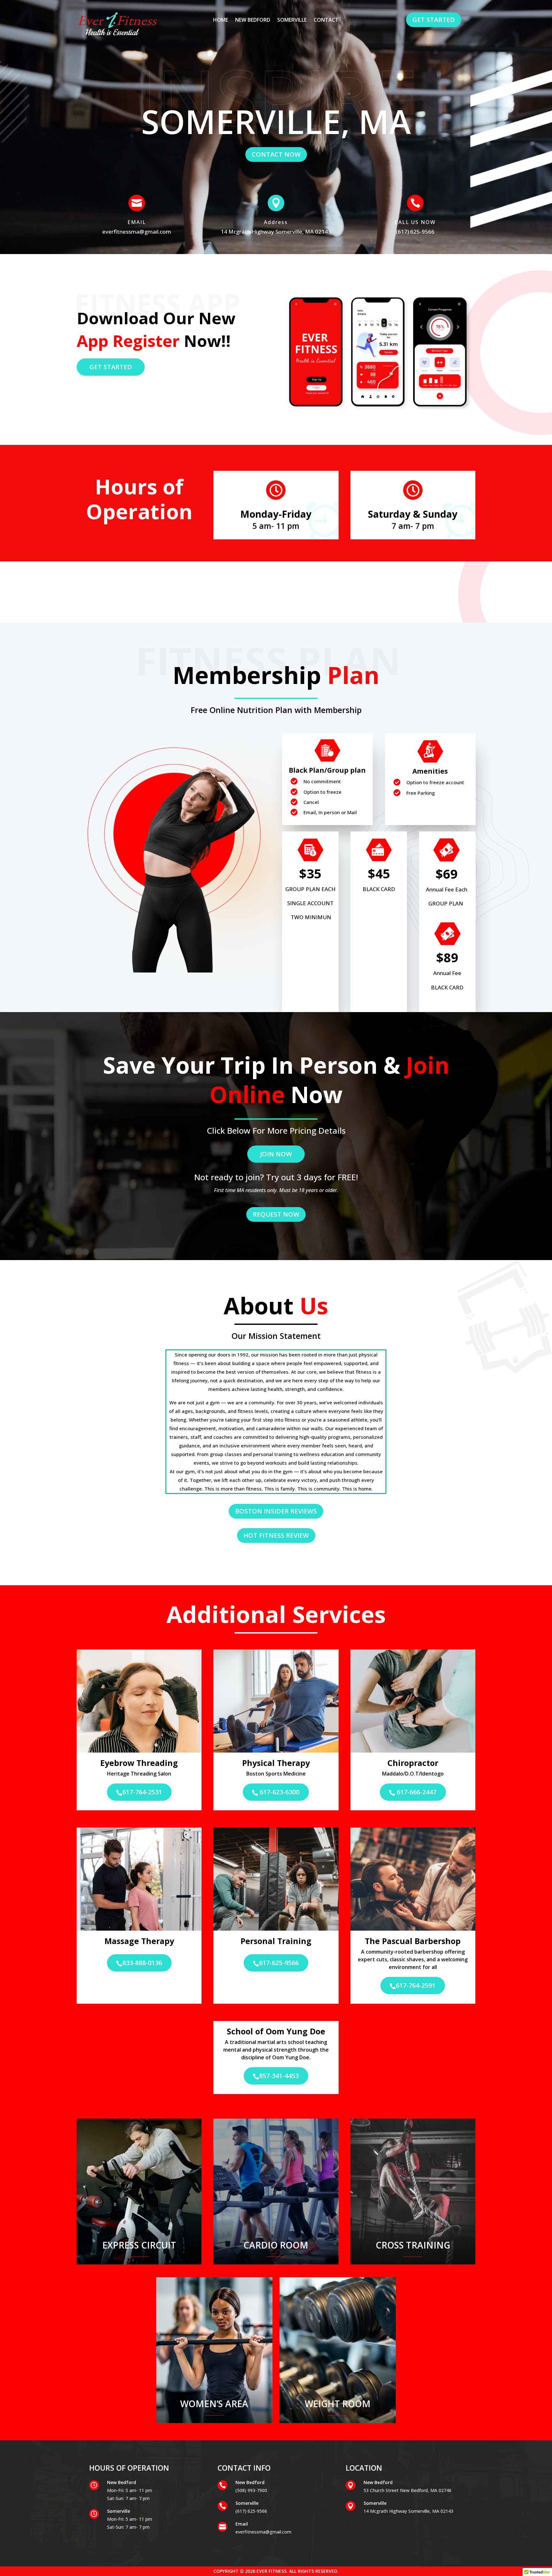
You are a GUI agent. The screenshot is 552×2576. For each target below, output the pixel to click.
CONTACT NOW (276, 154)
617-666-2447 (413, 1792)
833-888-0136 (139, 1963)
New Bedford (253, 20)
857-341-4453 (276, 2076)
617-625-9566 (276, 1963)
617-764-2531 (139, 1792)
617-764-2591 (412, 1985)
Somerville (292, 20)
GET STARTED (434, 20)
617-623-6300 (276, 1792)
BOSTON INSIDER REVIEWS (276, 1511)
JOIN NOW (276, 1154)
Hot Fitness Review (276, 1535)
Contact (326, 20)
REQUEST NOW (276, 1214)
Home (221, 20)
